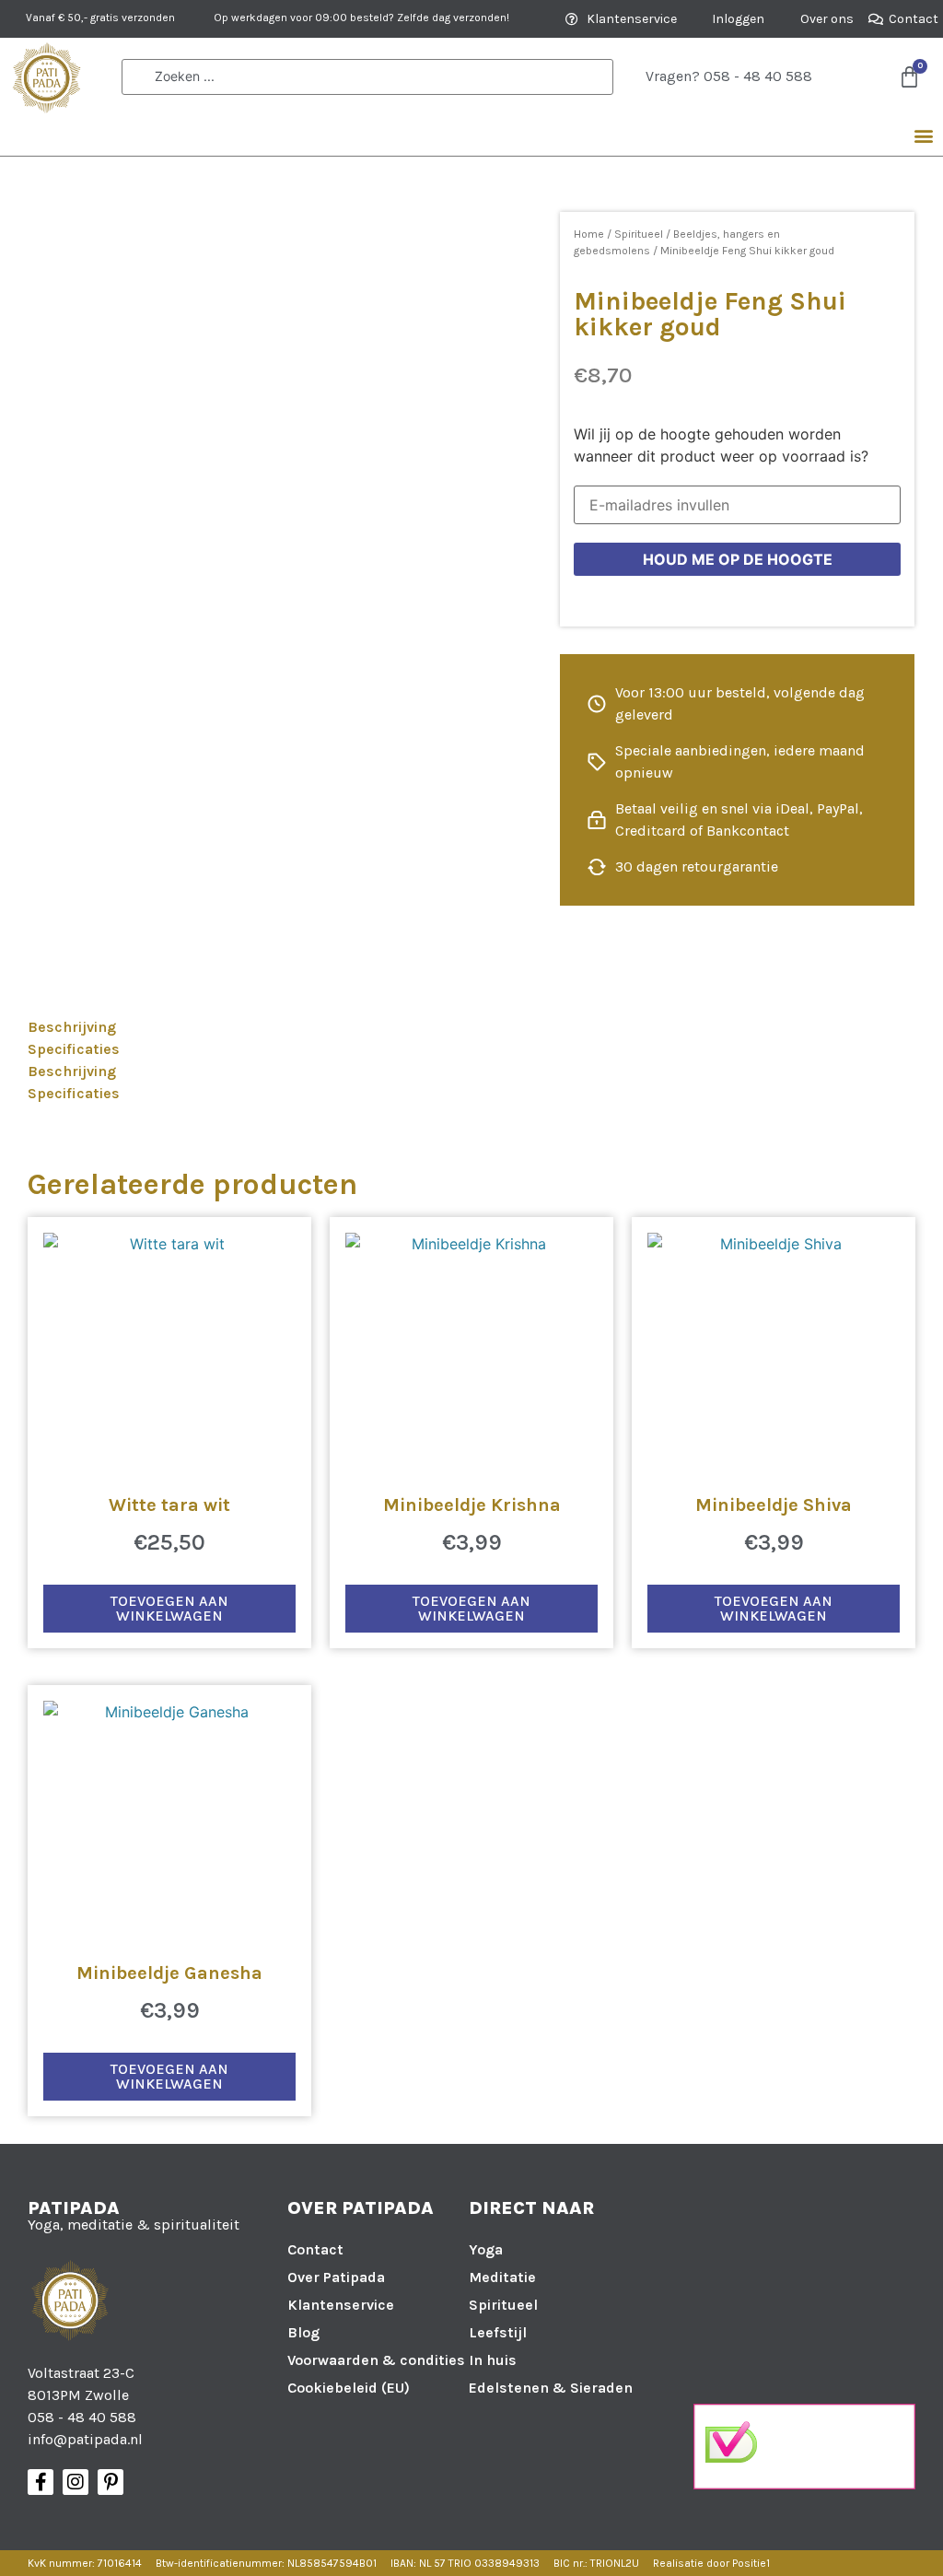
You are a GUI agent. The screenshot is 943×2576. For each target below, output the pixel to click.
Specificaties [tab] (74, 1049)
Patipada (74, 2208)
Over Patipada (336, 2277)
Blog (303, 2332)
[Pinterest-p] (111, 2482)
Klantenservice (341, 2305)
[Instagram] (76, 2482)
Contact (315, 2249)
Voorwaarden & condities (376, 2360)
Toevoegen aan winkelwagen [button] (169, 1608)
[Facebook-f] (41, 2482)
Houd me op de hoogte (738, 559)
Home (589, 234)
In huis (493, 2360)
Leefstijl (498, 2332)
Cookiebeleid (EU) (349, 2388)
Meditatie (502, 2277)
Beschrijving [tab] (72, 1027)
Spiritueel (639, 234)
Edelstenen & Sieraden (551, 2388)
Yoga (486, 2249)
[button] (923, 136)
